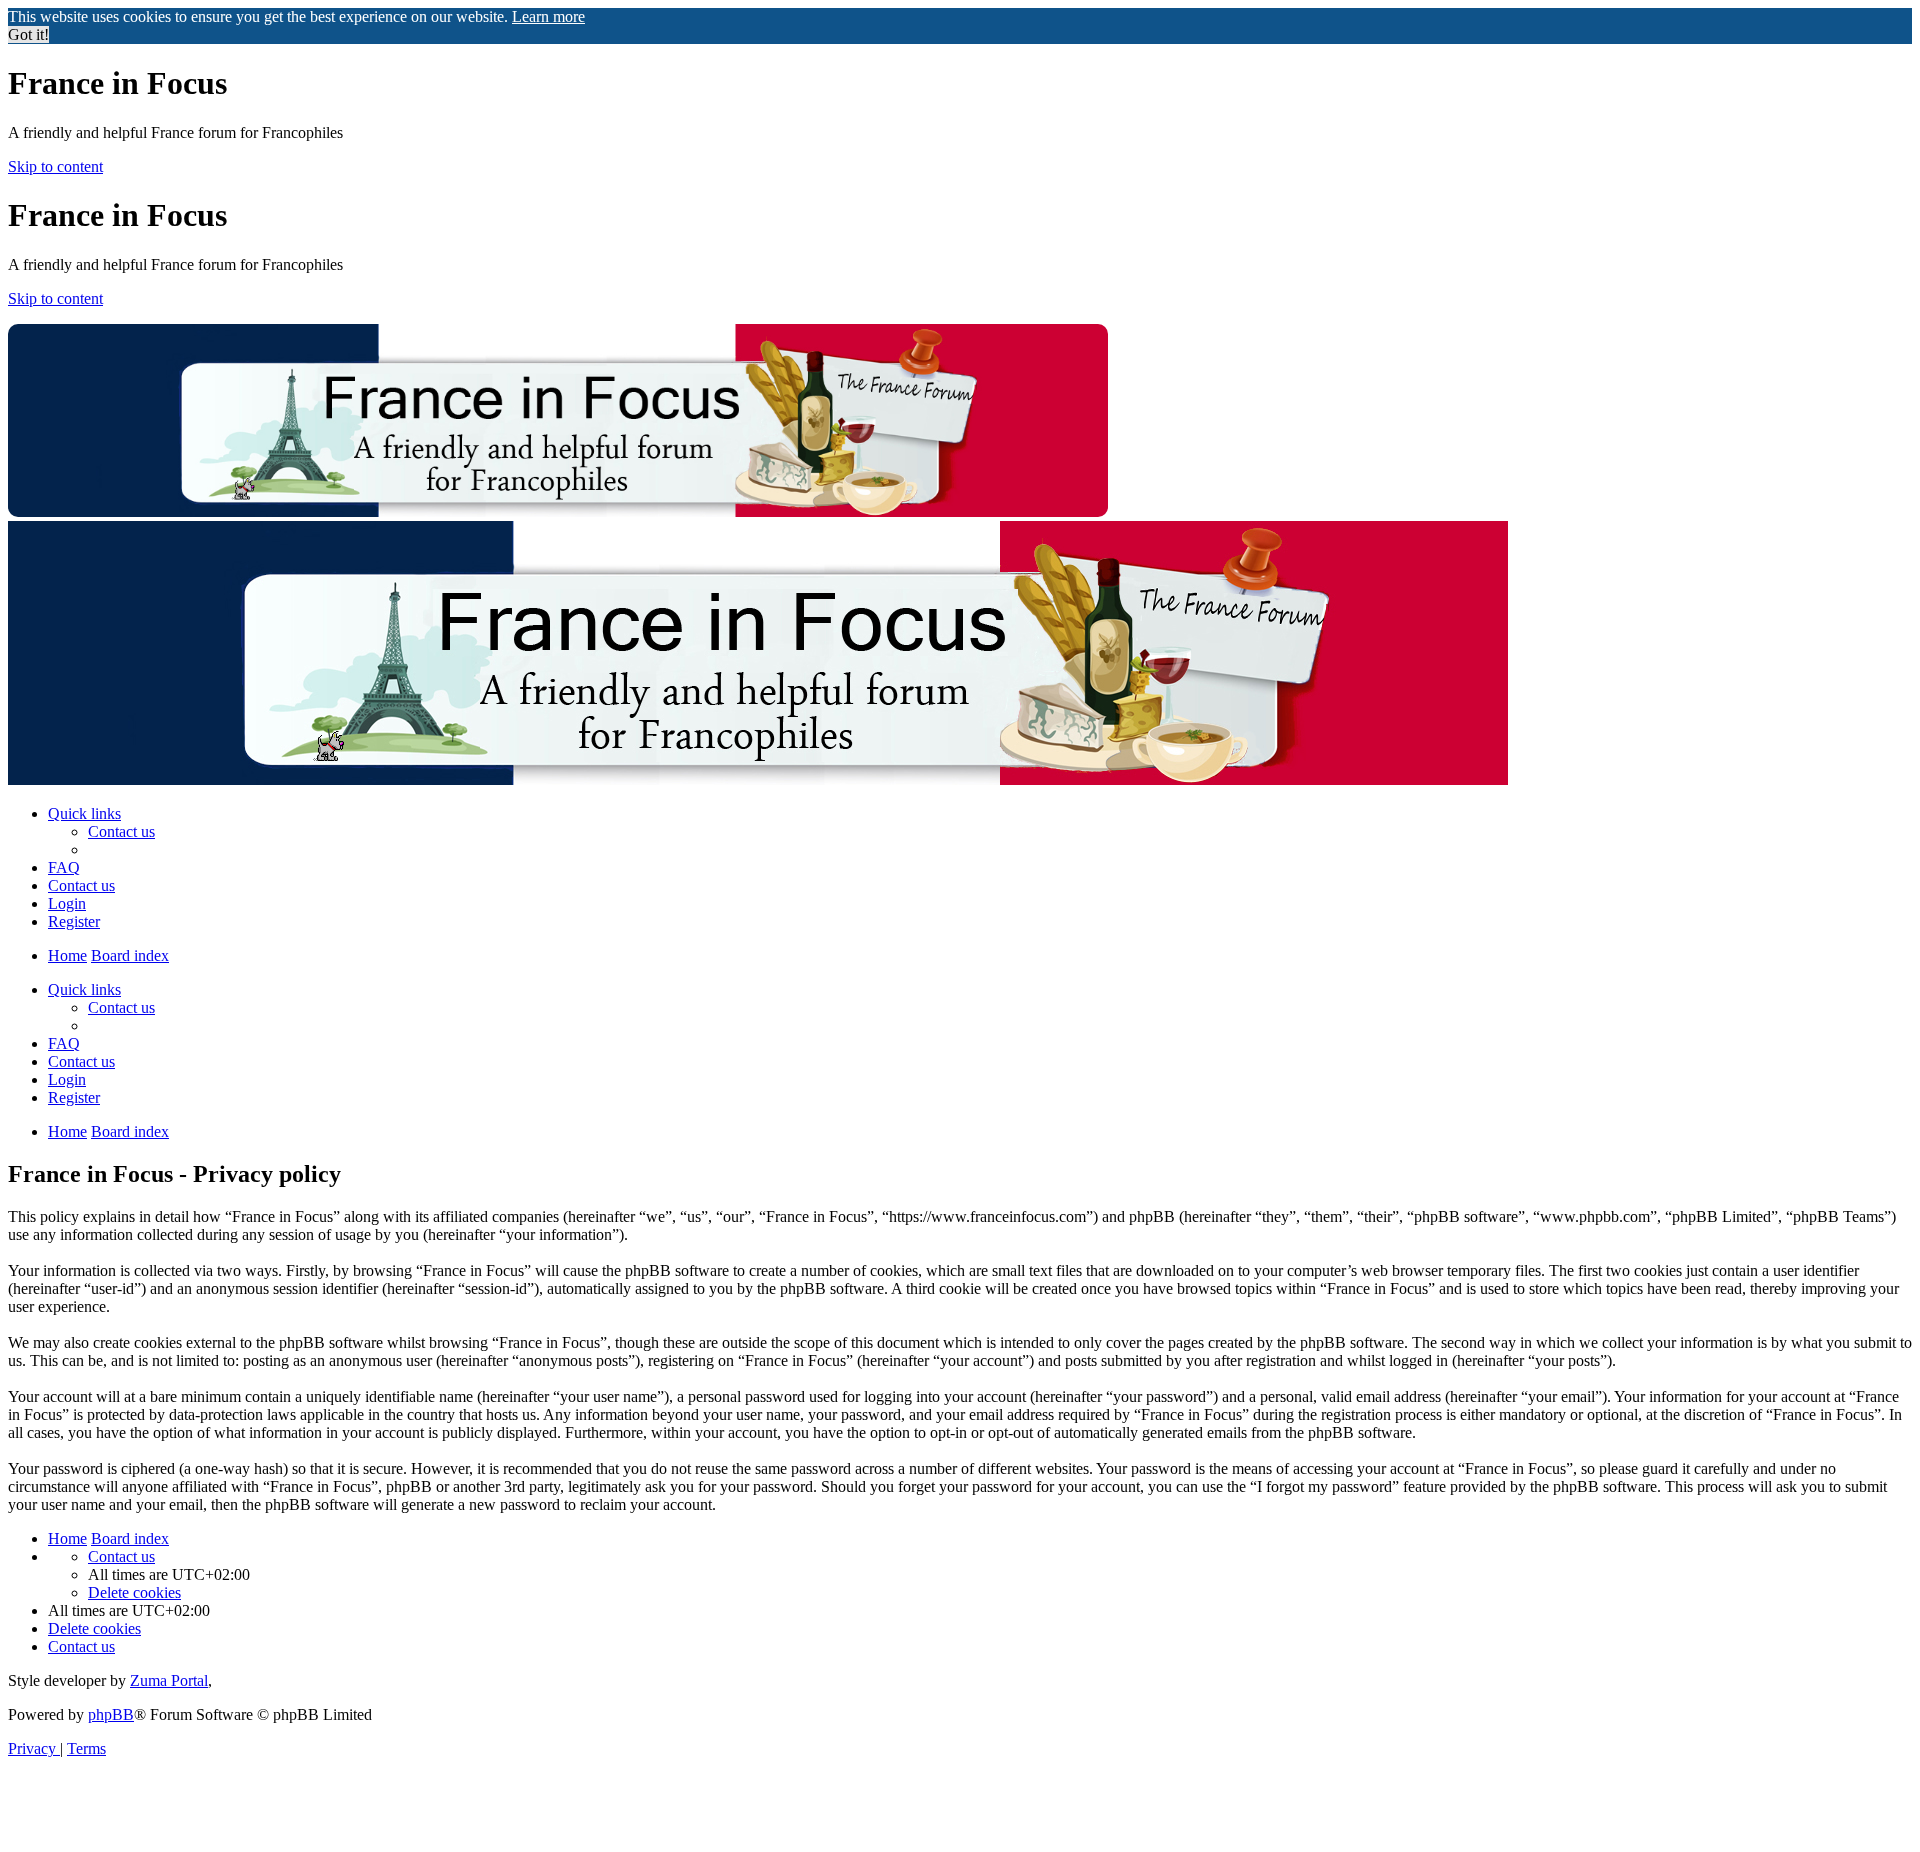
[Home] (558, 511)
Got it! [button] (28, 34)
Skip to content (55, 166)
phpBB (111, 1714)
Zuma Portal (169, 1680)
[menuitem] (121, 831)
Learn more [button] (548, 16)
